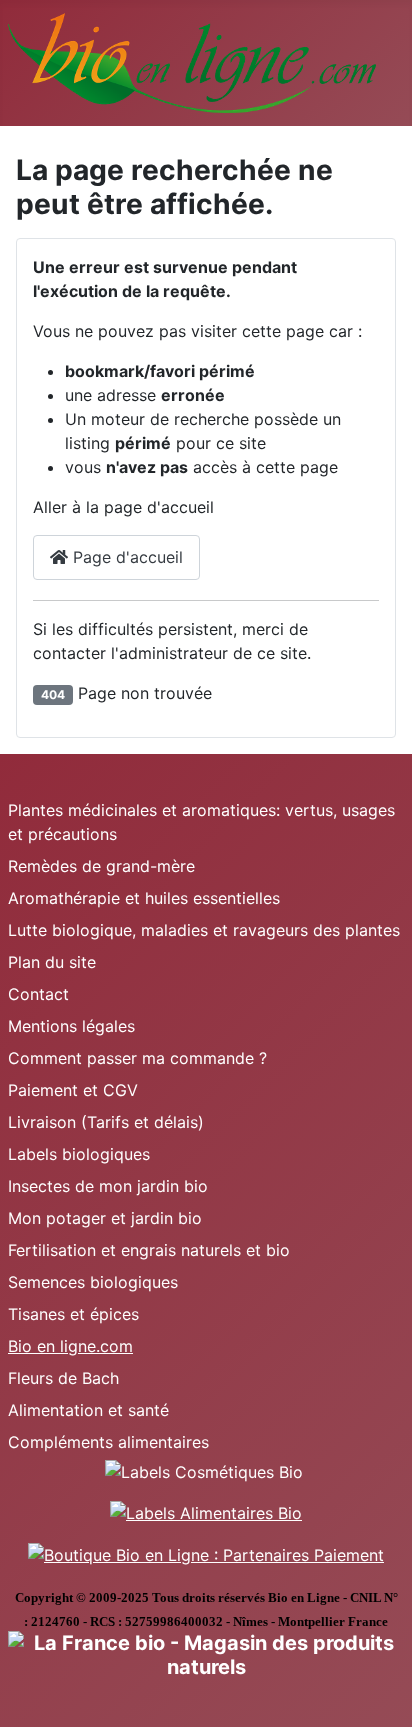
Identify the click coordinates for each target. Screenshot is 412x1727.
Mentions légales (71, 1026)
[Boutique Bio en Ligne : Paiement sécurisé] (206, 1553)
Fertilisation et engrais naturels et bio (149, 1250)
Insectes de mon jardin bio (108, 1186)
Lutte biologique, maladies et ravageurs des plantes (204, 930)
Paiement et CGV (73, 1090)
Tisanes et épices (73, 1314)
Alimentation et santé (88, 1410)
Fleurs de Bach (63, 1378)
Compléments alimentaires (108, 1442)
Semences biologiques (93, 1282)
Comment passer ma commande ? (137, 1058)
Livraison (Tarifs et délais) (106, 1122)
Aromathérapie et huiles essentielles (144, 898)
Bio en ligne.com (70, 1346)
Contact (38, 994)
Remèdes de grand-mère (101, 866)
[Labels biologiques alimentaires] (206, 1512)
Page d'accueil (125, 557)
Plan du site (52, 962)
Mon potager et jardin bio (105, 1218)
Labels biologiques (79, 1154)
